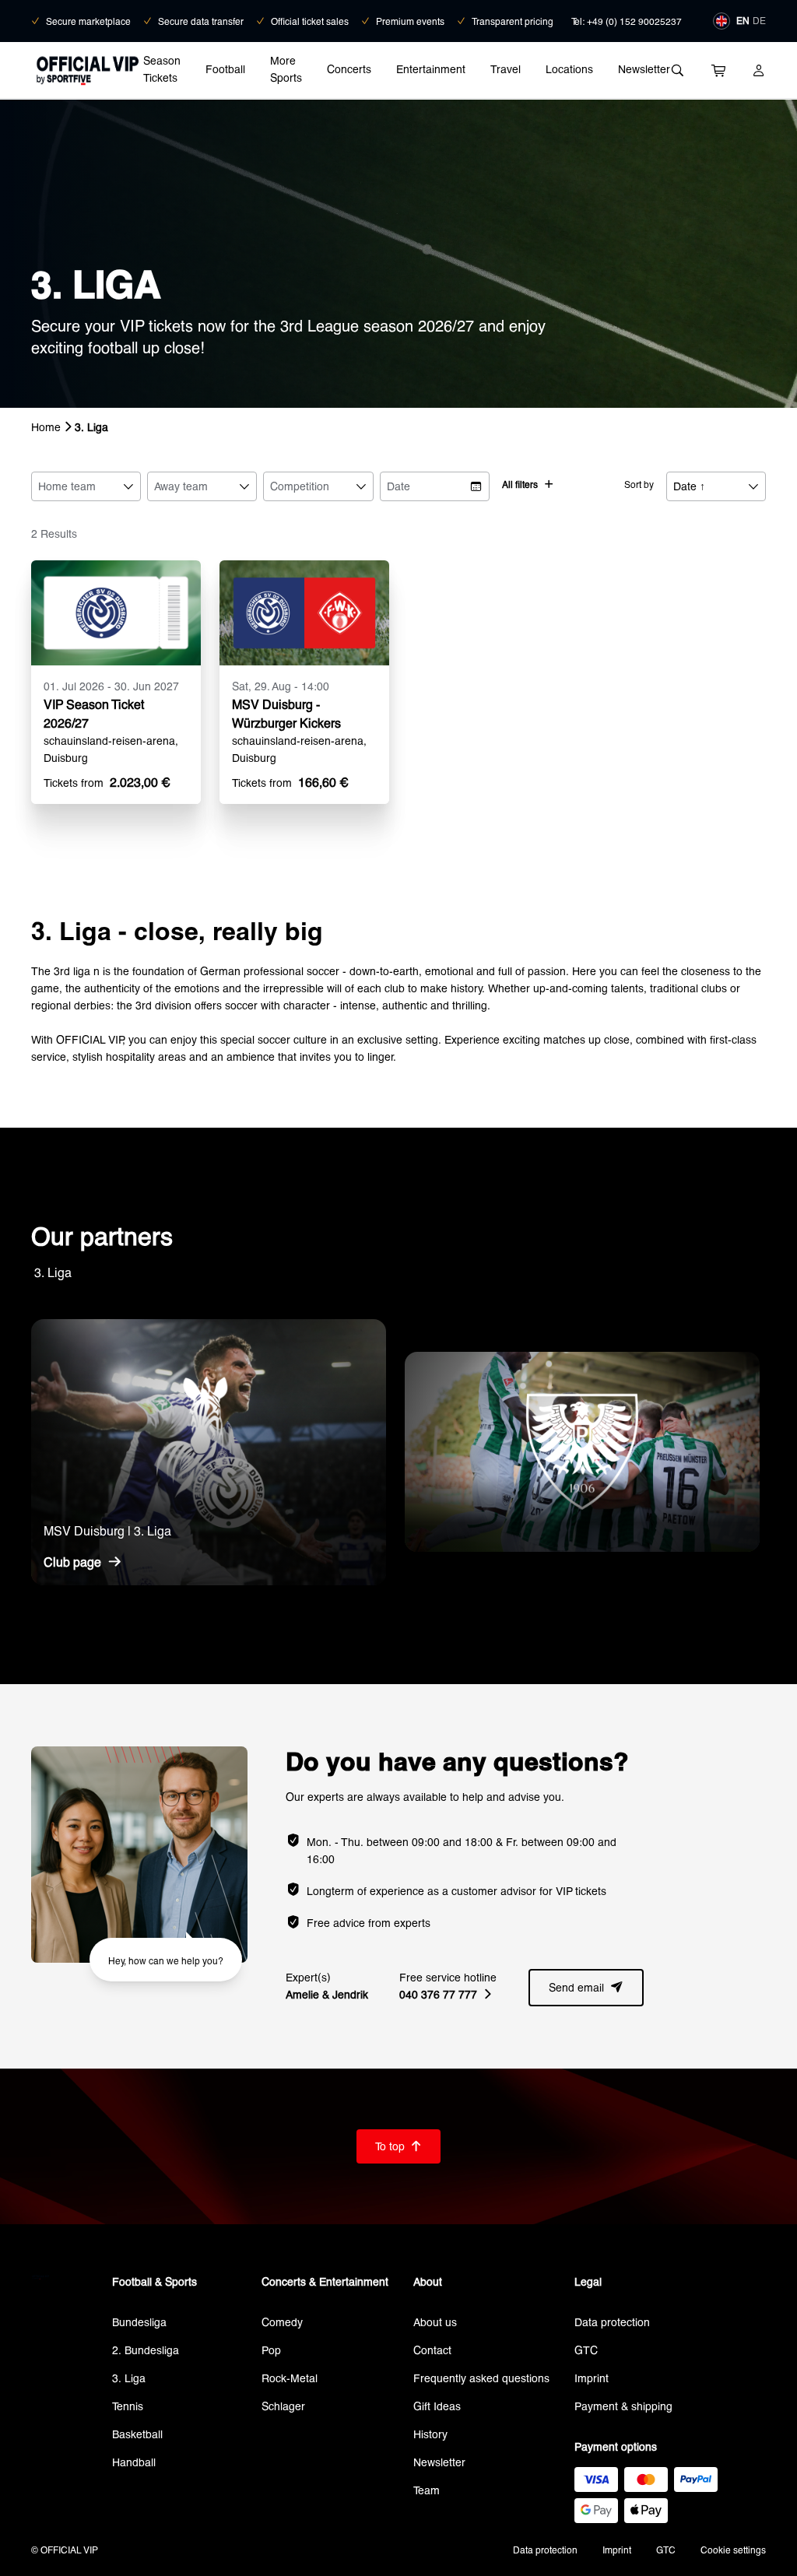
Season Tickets (162, 69)
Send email (586, 1987)
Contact (432, 2350)
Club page (83, 1562)
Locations (569, 69)
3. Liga (129, 2378)
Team (427, 2490)
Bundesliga (139, 2322)
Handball (134, 2462)
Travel (506, 69)
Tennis (128, 2406)
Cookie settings (733, 2550)
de (759, 20)
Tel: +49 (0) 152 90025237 (627, 21)
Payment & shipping (623, 2406)
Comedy (282, 2322)
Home (46, 427)
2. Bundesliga (146, 2350)
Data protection (612, 2322)
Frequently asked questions (481, 2378)
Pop (271, 2350)
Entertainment (431, 69)
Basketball (137, 2434)
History (430, 2434)
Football (225, 69)
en (743, 20)
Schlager (283, 2406)
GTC (586, 2350)
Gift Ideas (437, 2406)
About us (435, 2322)
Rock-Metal (290, 2378)
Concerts (349, 69)
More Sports (286, 69)
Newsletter (644, 69)
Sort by (639, 484)
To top (398, 2146)
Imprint (592, 2378)
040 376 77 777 (445, 1994)
